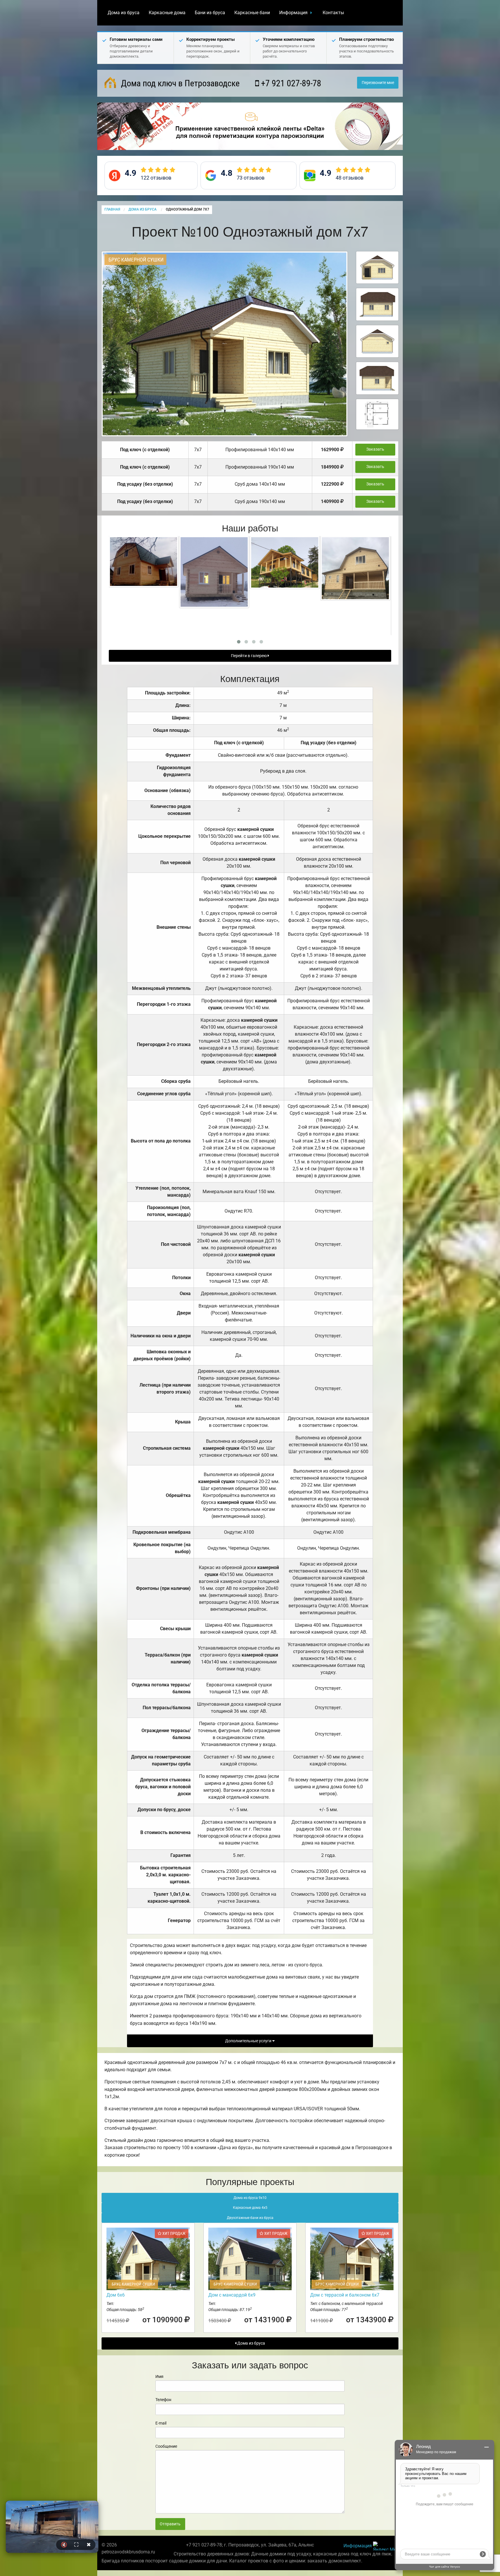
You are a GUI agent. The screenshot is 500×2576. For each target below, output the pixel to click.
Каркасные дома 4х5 (250, 2208)
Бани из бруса (210, 13)
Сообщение (166, 2446)
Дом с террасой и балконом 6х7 (345, 2295)
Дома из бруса (124, 13)
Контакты (333, 13)
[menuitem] (124, 13)
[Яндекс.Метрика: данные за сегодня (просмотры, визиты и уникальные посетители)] (386, 2546)
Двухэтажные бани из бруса (250, 2218)
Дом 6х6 (116, 2295)
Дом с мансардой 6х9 (232, 2295)
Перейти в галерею (249, 656)
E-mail (161, 2423)
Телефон (163, 2400)
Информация (293, 13)
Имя (159, 2376)
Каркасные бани (252, 13)
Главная (112, 209)
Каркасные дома (167, 13)
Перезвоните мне (378, 83)
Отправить (170, 2524)
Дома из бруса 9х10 (250, 2198)
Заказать (375, 449)
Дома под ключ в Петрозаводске (179, 83)
